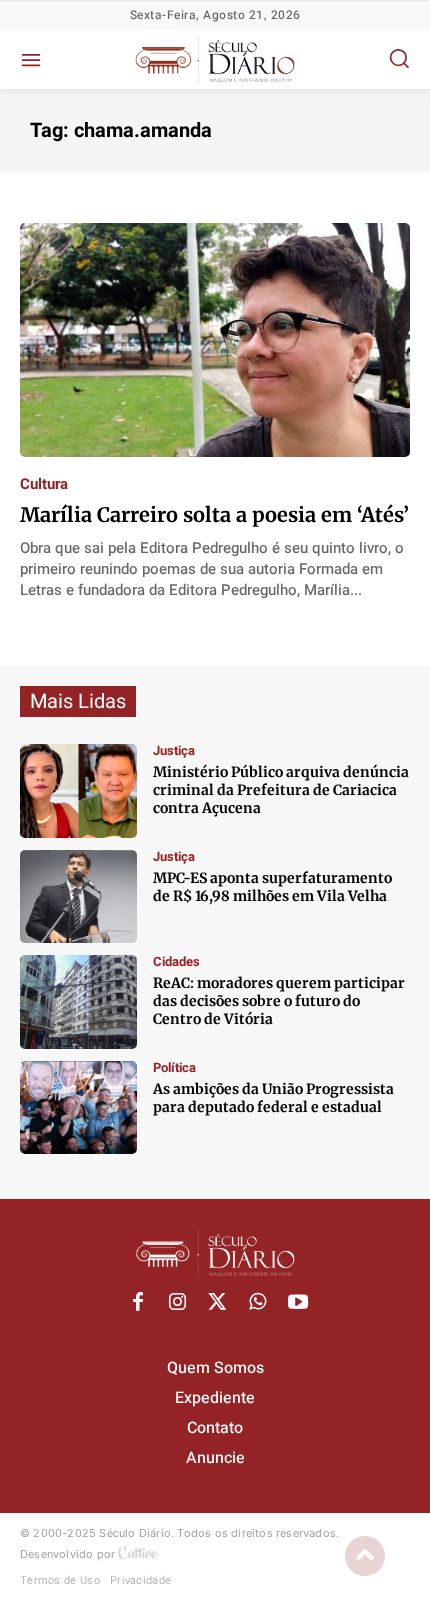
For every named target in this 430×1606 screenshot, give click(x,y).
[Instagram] (178, 1303)
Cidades (176, 961)
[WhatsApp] (258, 1303)
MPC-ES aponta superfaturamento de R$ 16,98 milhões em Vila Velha (272, 887)
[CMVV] (78, 897)
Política (174, 1067)
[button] (399, 58)
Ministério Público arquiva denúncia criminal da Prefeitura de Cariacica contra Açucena (281, 790)
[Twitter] (218, 1303)
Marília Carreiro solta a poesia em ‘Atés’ (214, 514)
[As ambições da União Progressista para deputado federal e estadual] (78, 1108)
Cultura (44, 484)
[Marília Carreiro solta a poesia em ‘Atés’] (215, 340)
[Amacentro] (78, 1002)
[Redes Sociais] (78, 791)
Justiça (174, 750)
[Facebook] (138, 1303)
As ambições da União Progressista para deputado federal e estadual (273, 1098)
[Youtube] (298, 1303)
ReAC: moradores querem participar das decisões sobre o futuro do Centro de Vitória (279, 1001)
